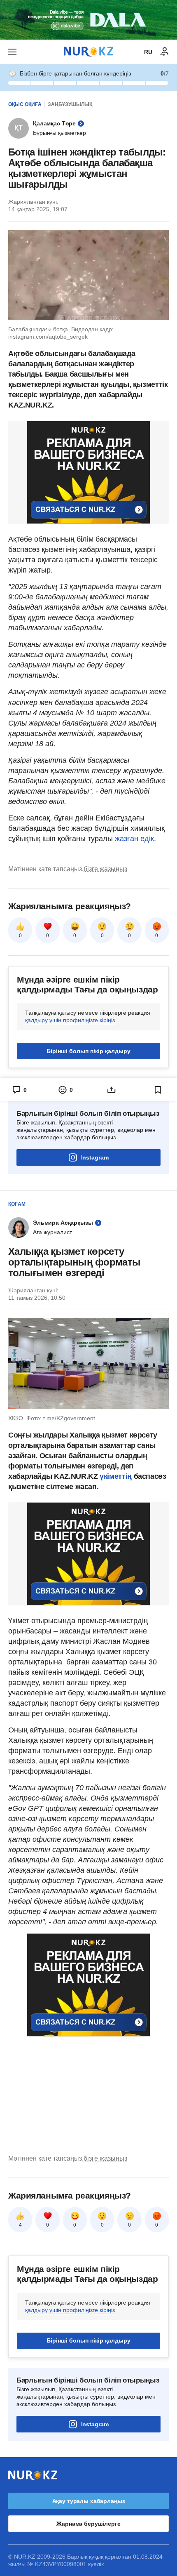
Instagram (95, 1157)
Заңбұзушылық (70, 104)
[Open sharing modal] (112, 1090)
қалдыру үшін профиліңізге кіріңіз (70, 1020)
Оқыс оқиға (25, 104)
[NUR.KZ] (88, 52)
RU (148, 52)
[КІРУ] (165, 52)
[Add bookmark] (158, 1090)
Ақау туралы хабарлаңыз (89, 2501)
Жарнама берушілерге (88, 2524)
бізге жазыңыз (105, 869)
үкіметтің (116, 1476)
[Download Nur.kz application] (88, 20)
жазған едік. (135, 839)
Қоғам (17, 1204)
